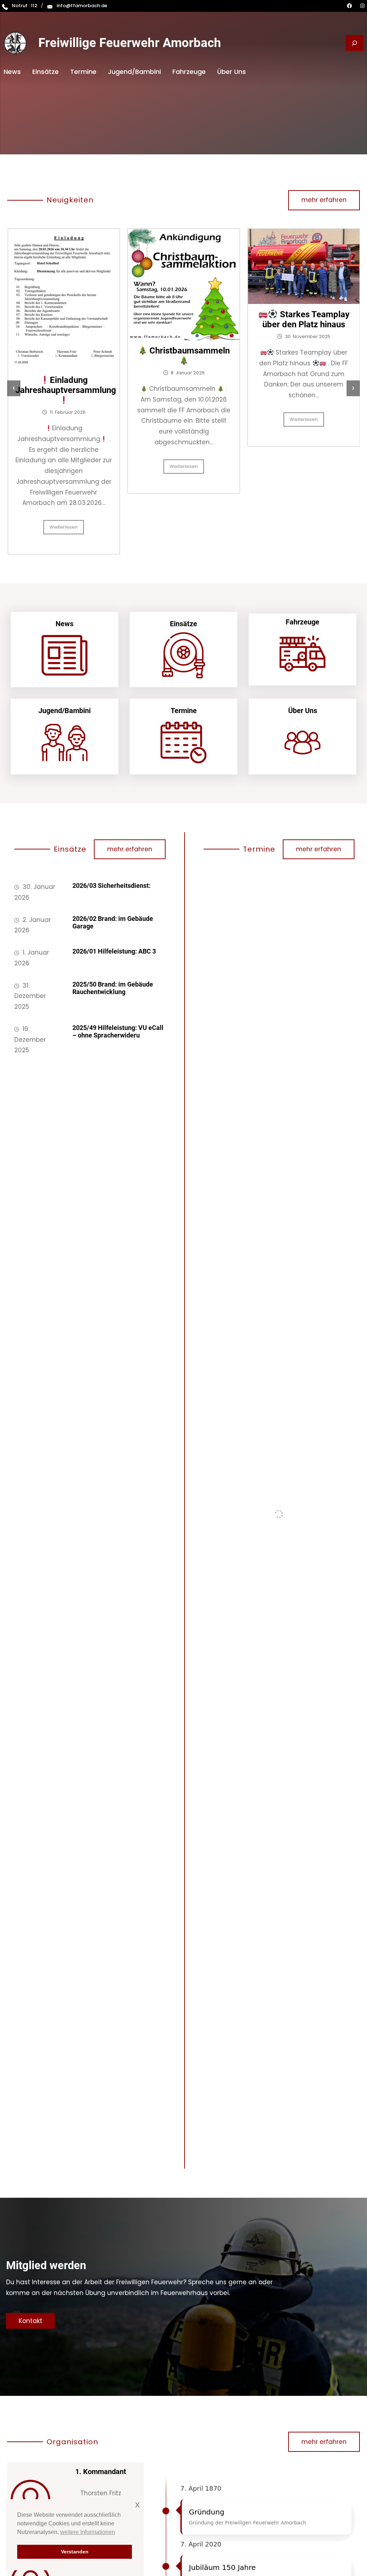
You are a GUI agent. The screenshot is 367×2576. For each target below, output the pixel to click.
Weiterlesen (64, 466)
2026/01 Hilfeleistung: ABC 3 (114, 951)
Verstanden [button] (75, 2552)
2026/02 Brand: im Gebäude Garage (113, 922)
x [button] (137, 2504)
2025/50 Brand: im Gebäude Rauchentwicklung (113, 988)
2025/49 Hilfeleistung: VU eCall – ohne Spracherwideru (118, 1032)
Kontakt (30, 2321)
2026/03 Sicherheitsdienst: (111, 886)
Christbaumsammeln (68, 351)
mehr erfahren (324, 200)
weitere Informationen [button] (88, 2532)
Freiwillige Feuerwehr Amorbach (130, 43)
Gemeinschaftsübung (308, 302)
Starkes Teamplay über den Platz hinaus (186, 319)
